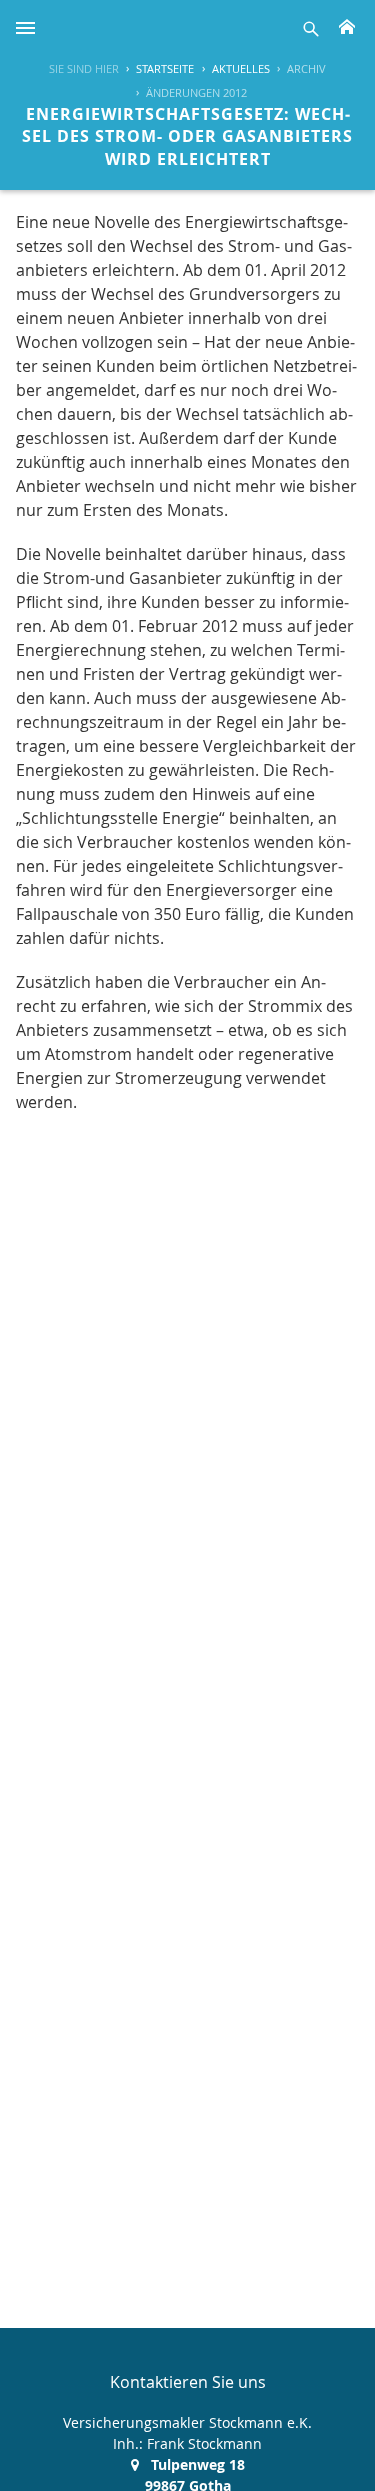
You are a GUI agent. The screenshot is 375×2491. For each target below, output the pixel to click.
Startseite (165, 68)
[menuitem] (156, 69)
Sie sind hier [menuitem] (84, 68)
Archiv (306, 68)
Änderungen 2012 (196, 92)
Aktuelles (241, 68)
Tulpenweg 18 (198, 2464)
